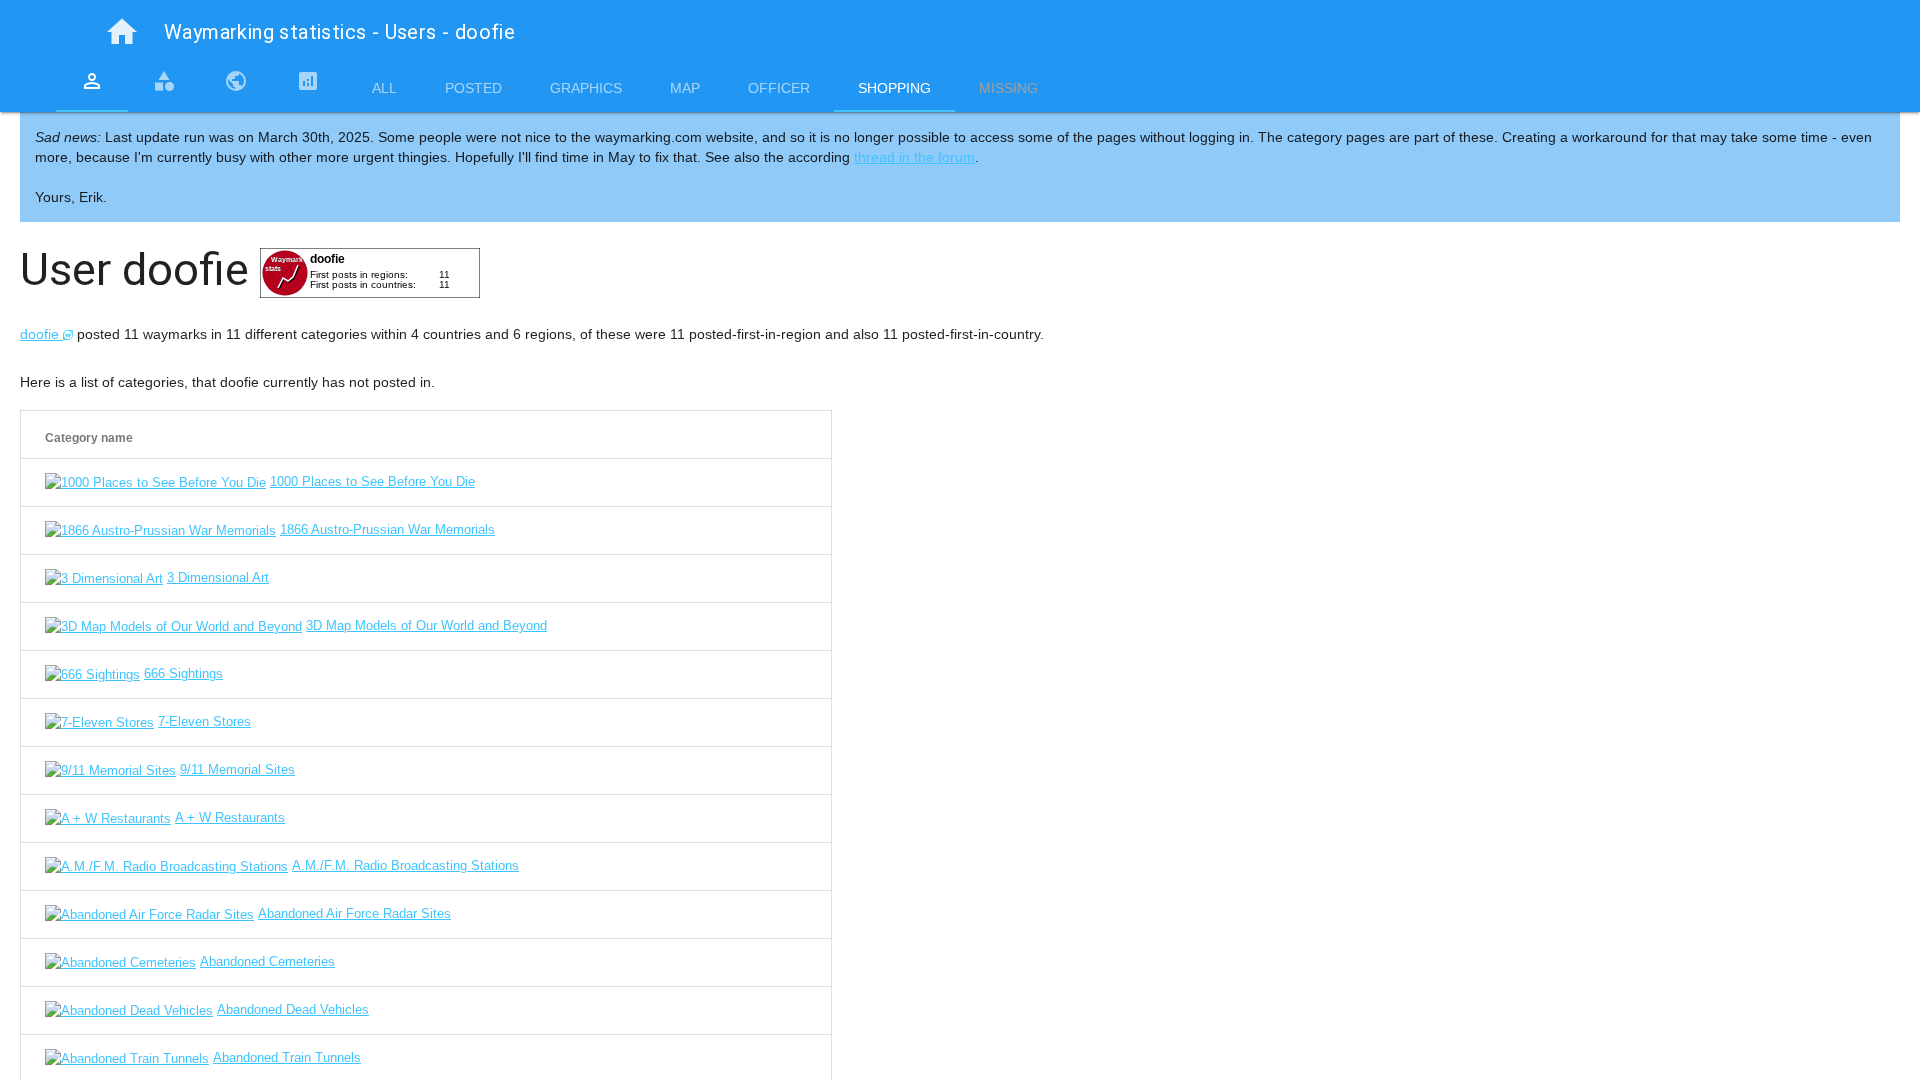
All (384, 88)
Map (685, 88)
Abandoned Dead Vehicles (293, 1009)
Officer (779, 88)
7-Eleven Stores (204, 721)
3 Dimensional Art (218, 577)
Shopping (894, 88)
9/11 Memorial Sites (237, 769)
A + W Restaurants (230, 817)
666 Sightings (183, 673)
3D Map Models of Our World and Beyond (426, 625)
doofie (41, 334)
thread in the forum (914, 157)
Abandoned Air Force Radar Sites (354, 913)
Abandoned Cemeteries (267, 961)
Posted (473, 88)
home (122, 32)
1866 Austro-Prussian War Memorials (387, 529)
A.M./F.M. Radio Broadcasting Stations (405, 865)
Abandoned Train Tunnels (287, 1057)
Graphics (586, 88)
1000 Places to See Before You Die (372, 481)
